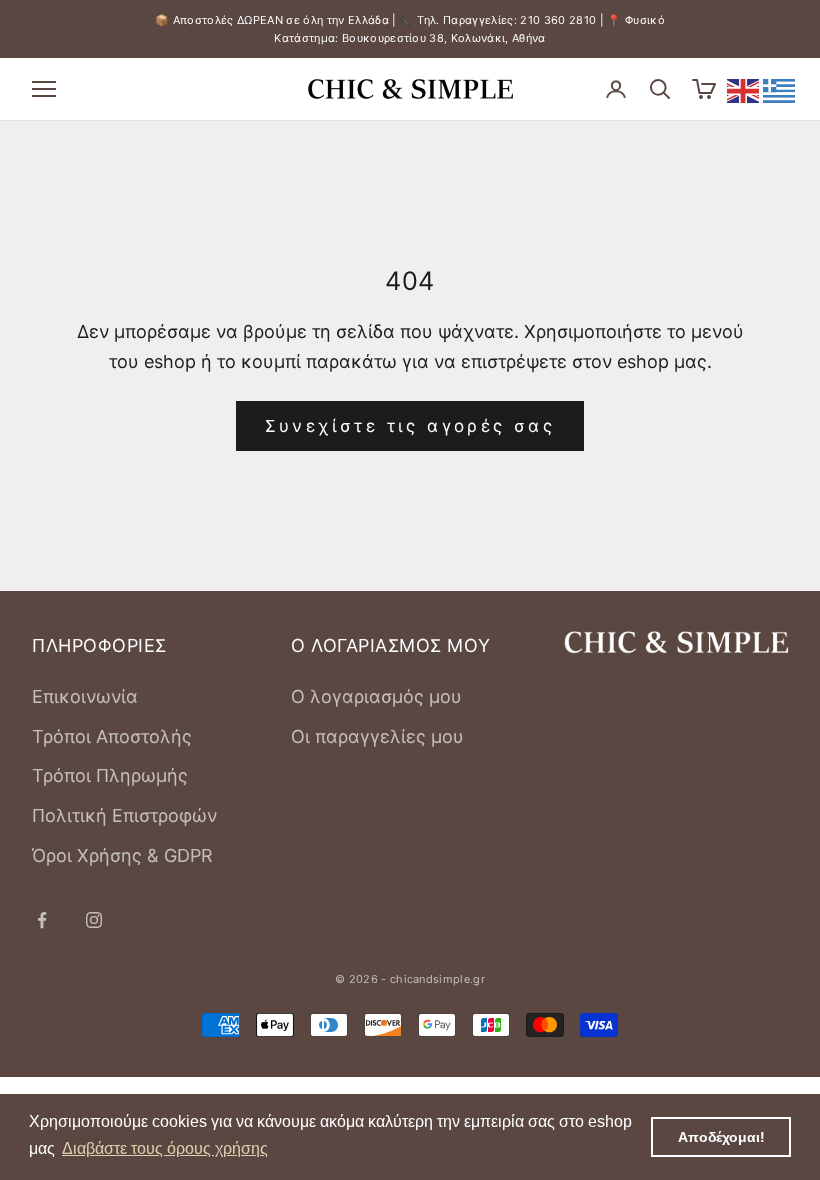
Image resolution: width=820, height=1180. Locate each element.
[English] (744, 90)
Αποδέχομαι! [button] (721, 1137)
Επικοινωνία (85, 696)
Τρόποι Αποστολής (112, 736)
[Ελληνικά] (780, 90)
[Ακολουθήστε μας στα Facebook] (42, 920)
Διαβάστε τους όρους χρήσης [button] (165, 1148)
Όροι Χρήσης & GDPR (122, 855)
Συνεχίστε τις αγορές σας (410, 426)
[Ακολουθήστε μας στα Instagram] (94, 920)
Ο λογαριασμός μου (376, 696)
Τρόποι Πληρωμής (110, 775)
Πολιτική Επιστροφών (124, 815)
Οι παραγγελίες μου (377, 736)
